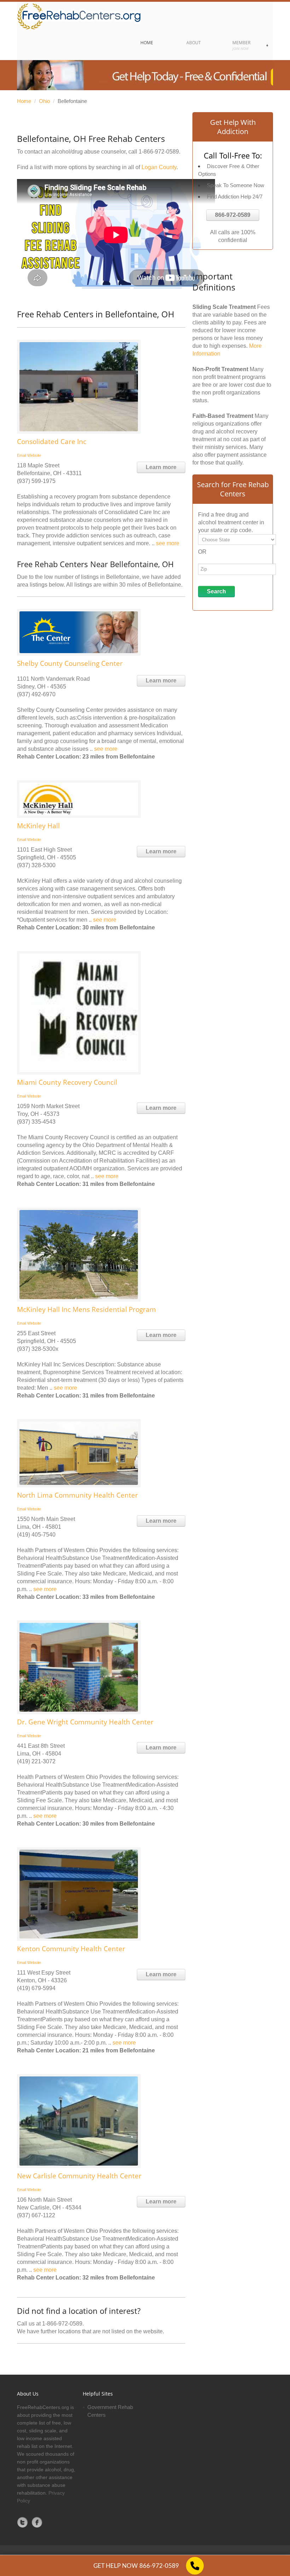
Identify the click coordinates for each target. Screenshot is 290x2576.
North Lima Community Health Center (77, 1495)
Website (34, 455)
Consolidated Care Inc (52, 442)
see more (168, 543)
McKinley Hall (38, 826)
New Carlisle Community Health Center (79, 2176)
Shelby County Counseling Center (70, 663)
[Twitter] (23, 2522)
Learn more (161, 467)
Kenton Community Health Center (71, 1949)
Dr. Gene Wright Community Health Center (85, 1722)
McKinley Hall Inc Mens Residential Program (86, 1309)
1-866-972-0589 (159, 152)
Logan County (159, 167)
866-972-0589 (233, 215)
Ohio (44, 101)
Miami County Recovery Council (67, 1082)
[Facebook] (37, 2522)
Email (22, 455)
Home (24, 101)
